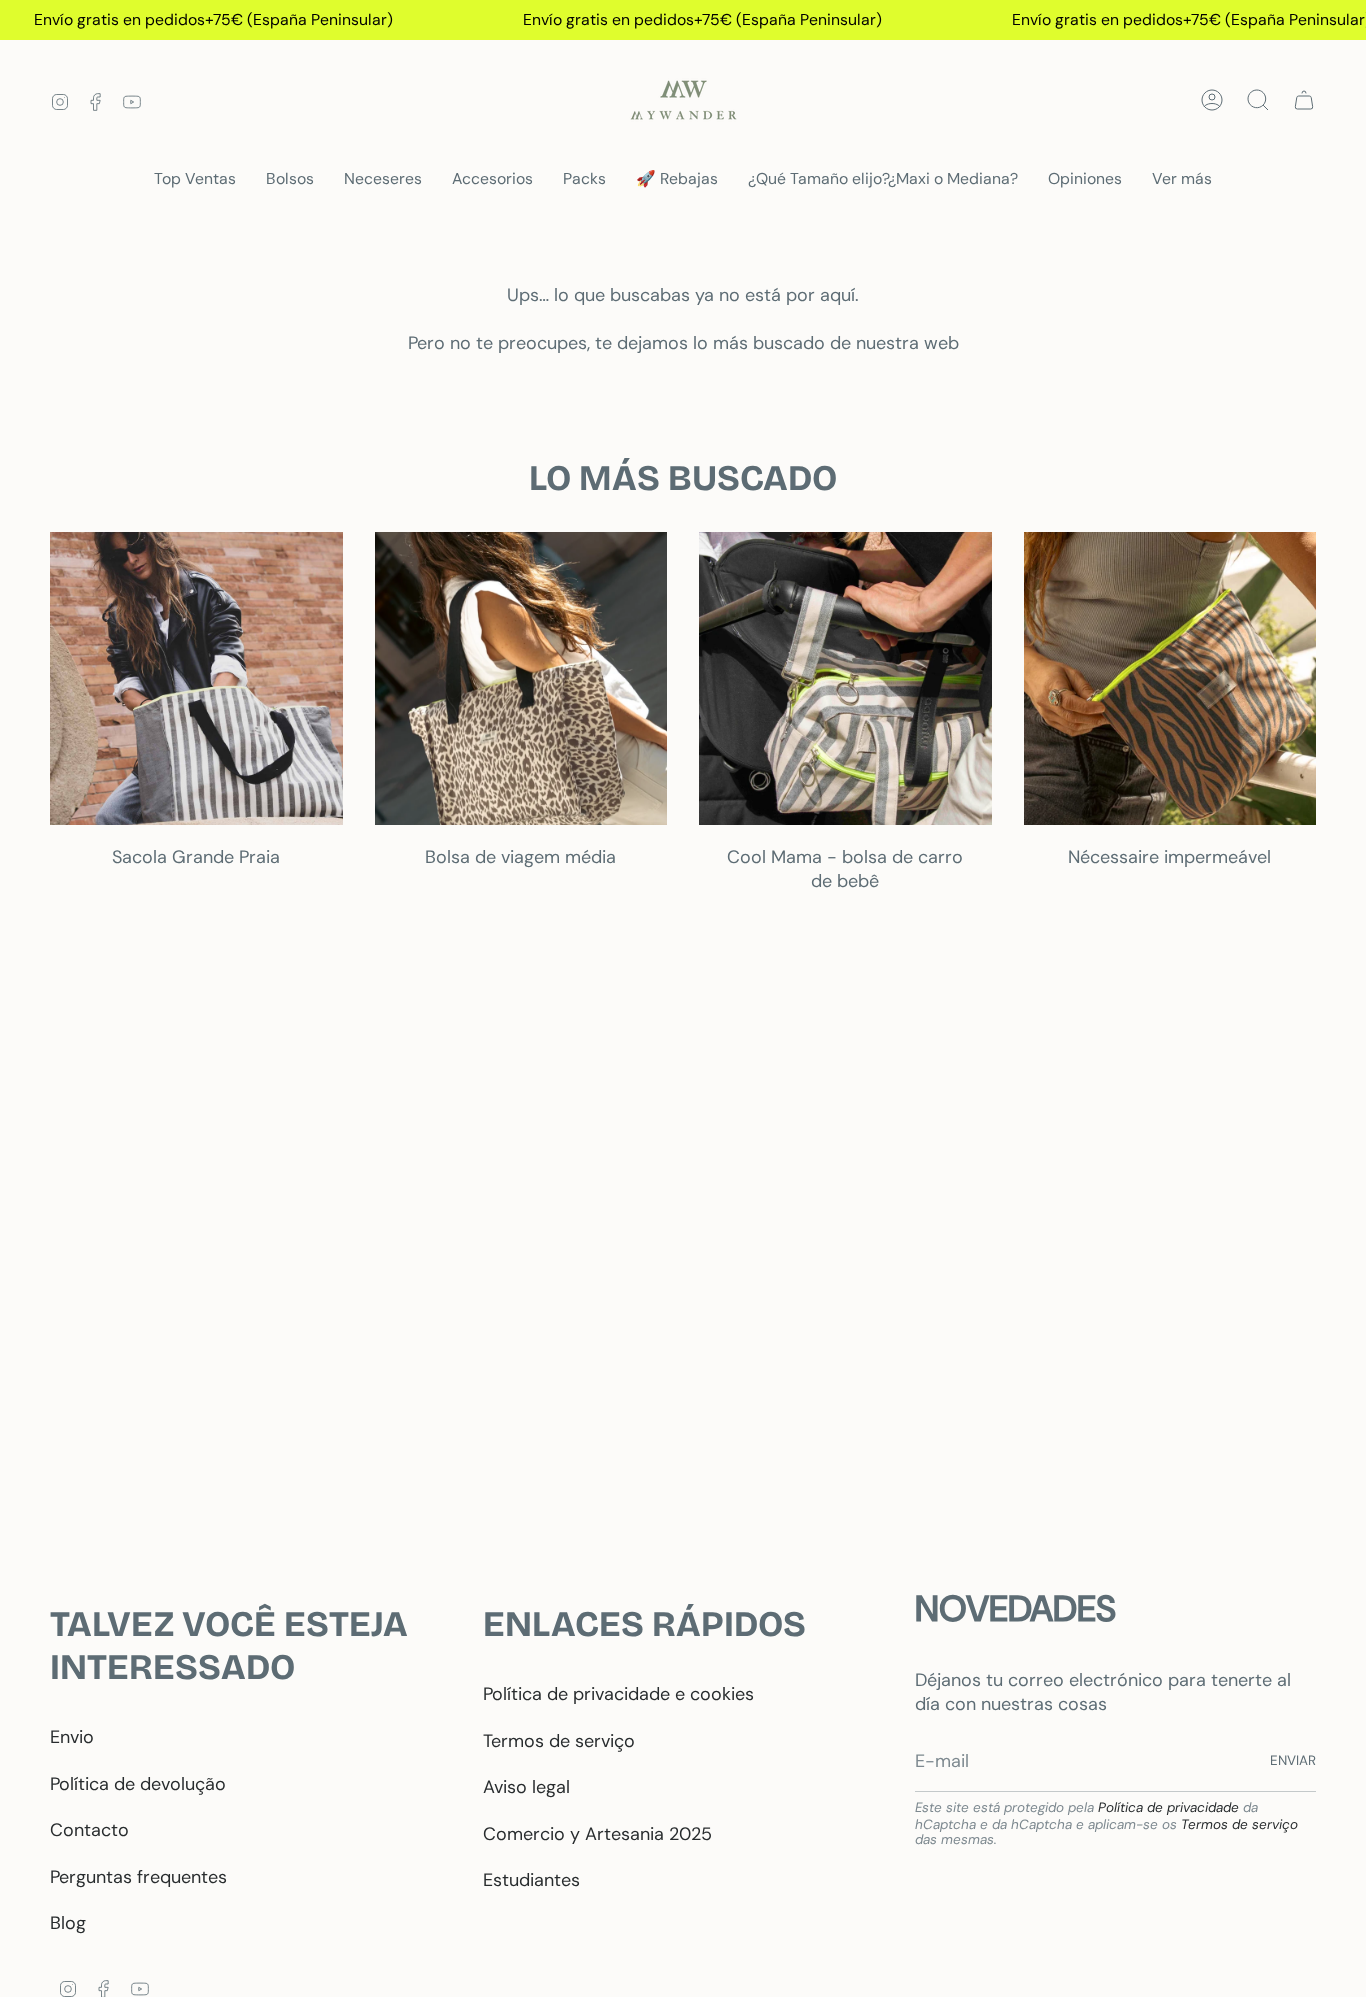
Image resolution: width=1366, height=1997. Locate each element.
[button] (290, 179)
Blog (68, 1923)
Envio (72, 1737)
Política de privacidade (1168, 1807)
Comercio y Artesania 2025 (597, 1834)
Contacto (89, 1830)
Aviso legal (526, 1787)
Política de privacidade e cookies (618, 1694)
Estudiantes (531, 1880)
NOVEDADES (1015, 1608)
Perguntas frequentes (138, 1877)
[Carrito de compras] (1304, 100)
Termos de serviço (559, 1741)
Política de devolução (138, 1784)
